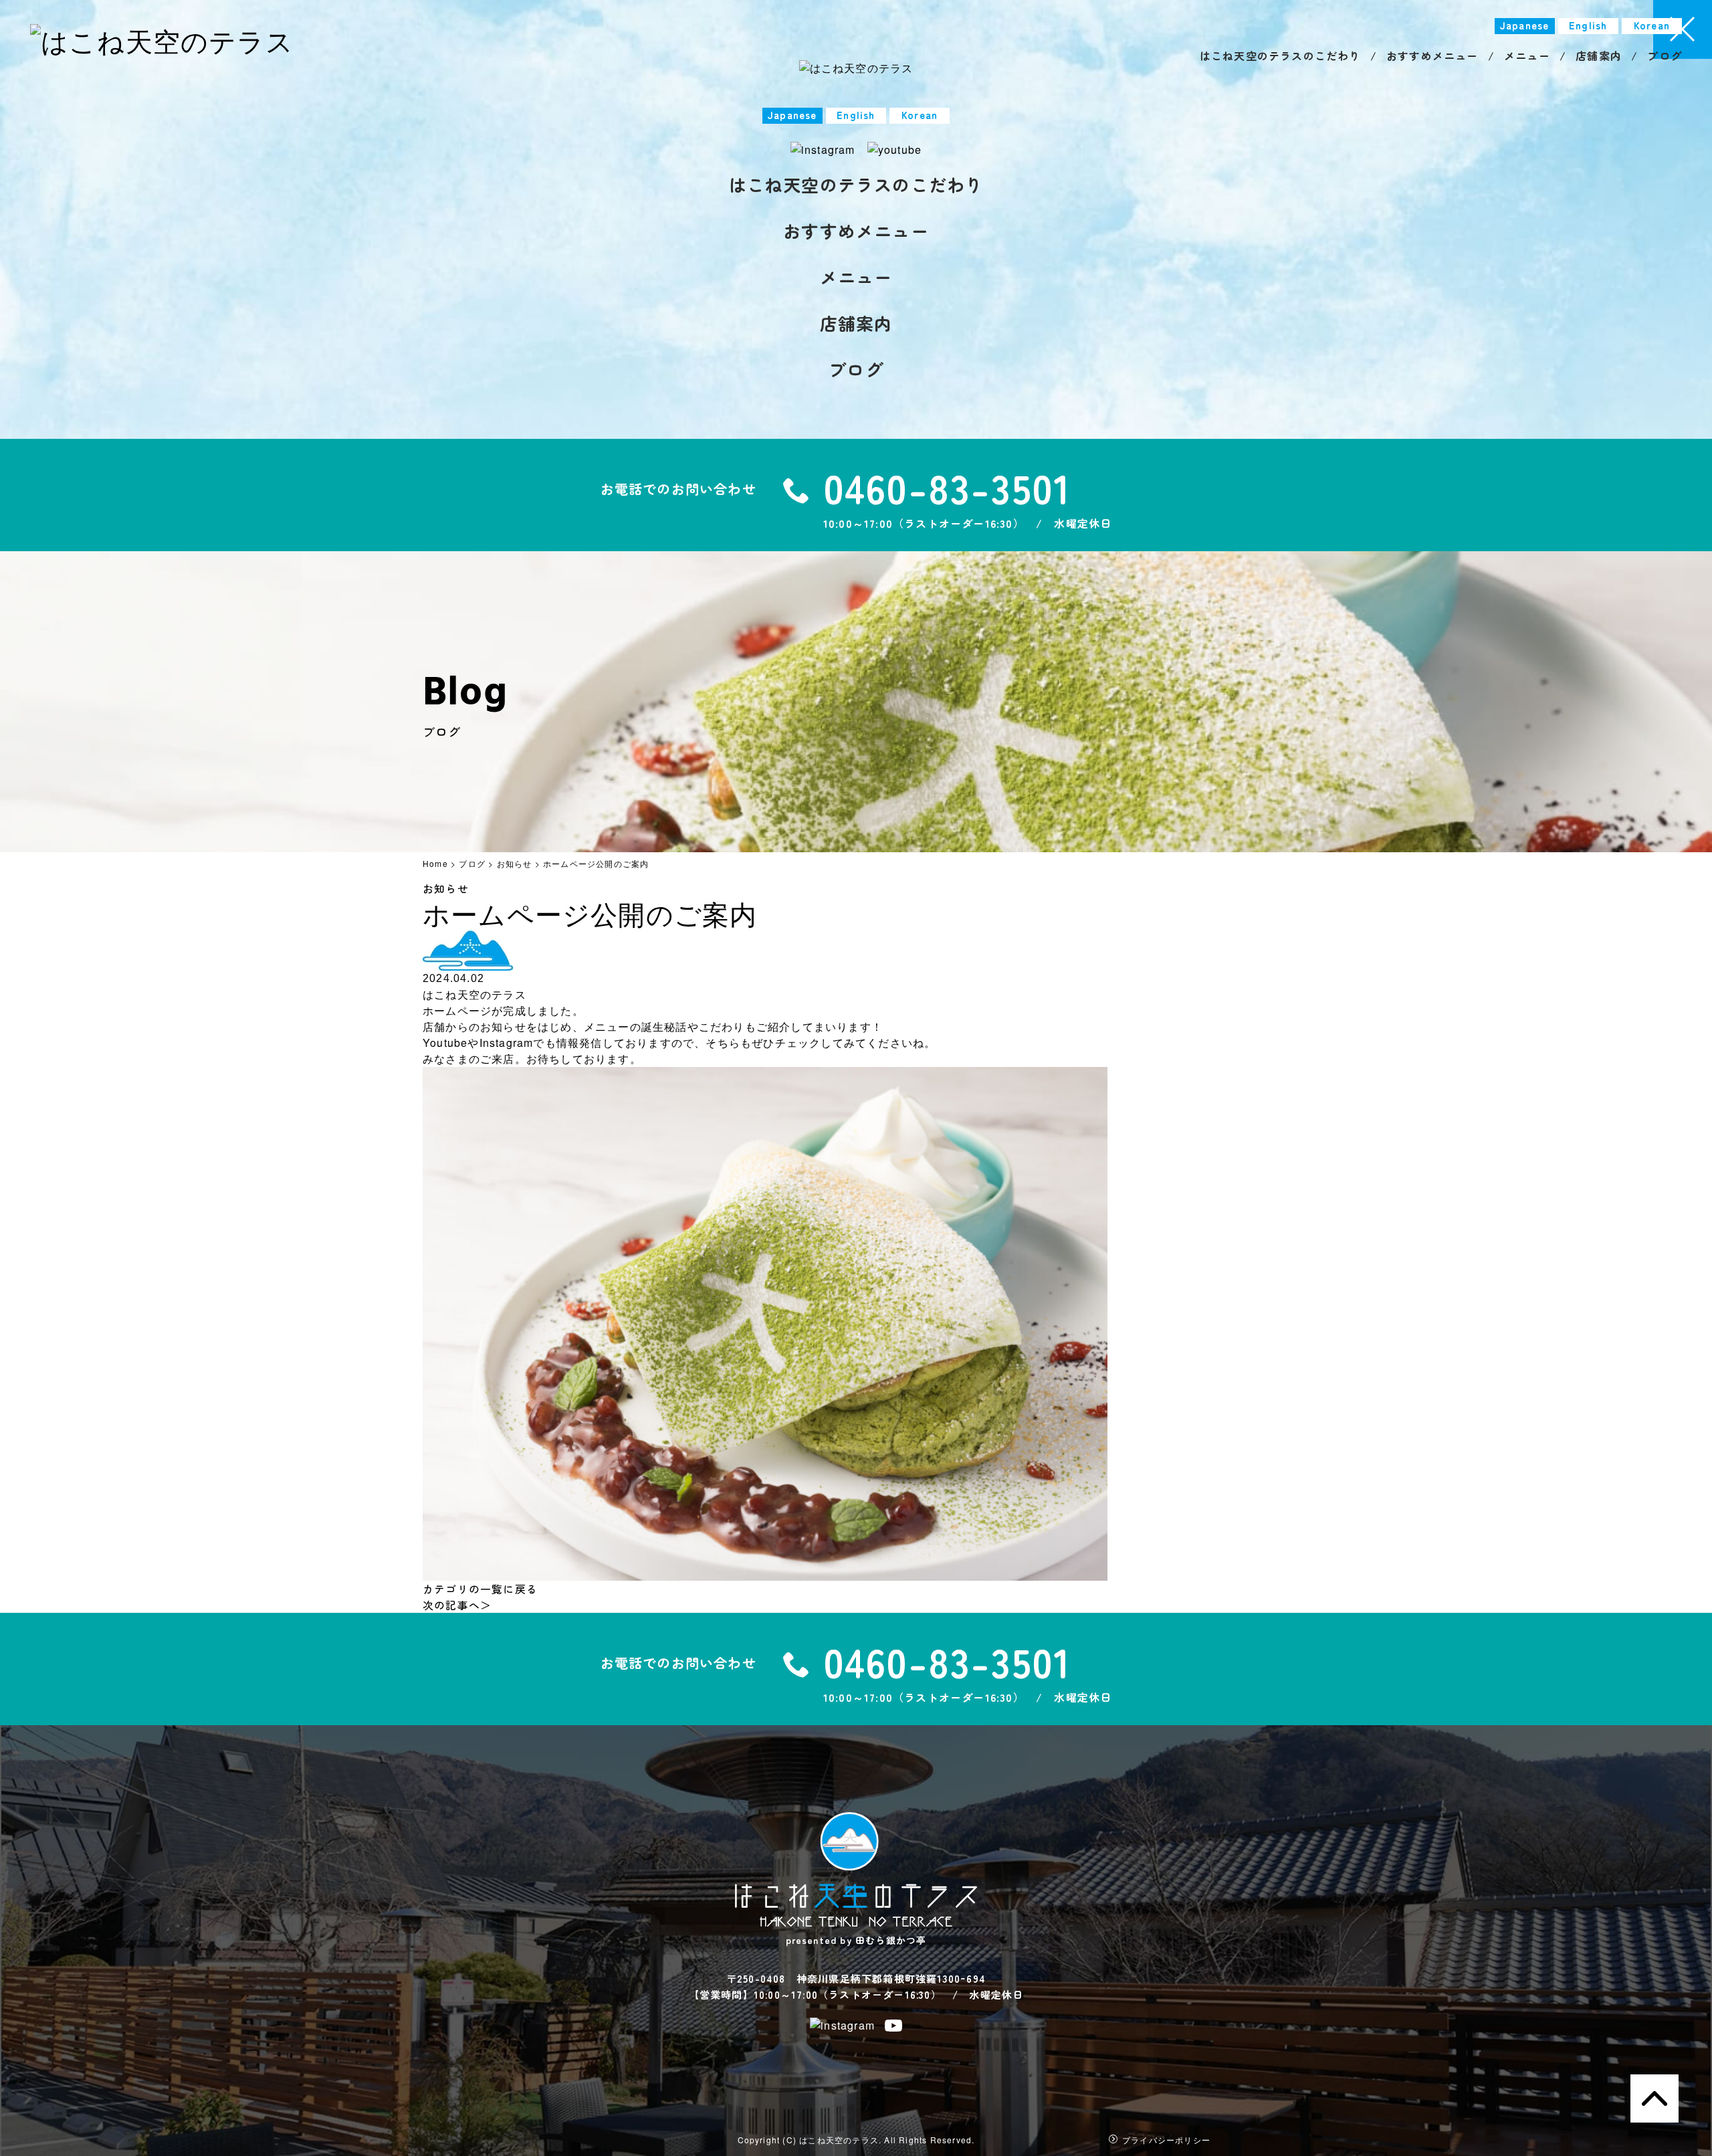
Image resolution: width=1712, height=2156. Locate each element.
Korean (920, 115)
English (856, 115)
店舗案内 (856, 323)
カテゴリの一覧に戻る (480, 1589)
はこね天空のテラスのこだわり (856, 184)
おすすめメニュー (856, 230)
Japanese (792, 115)
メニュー (856, 277)
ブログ (856, 369)
